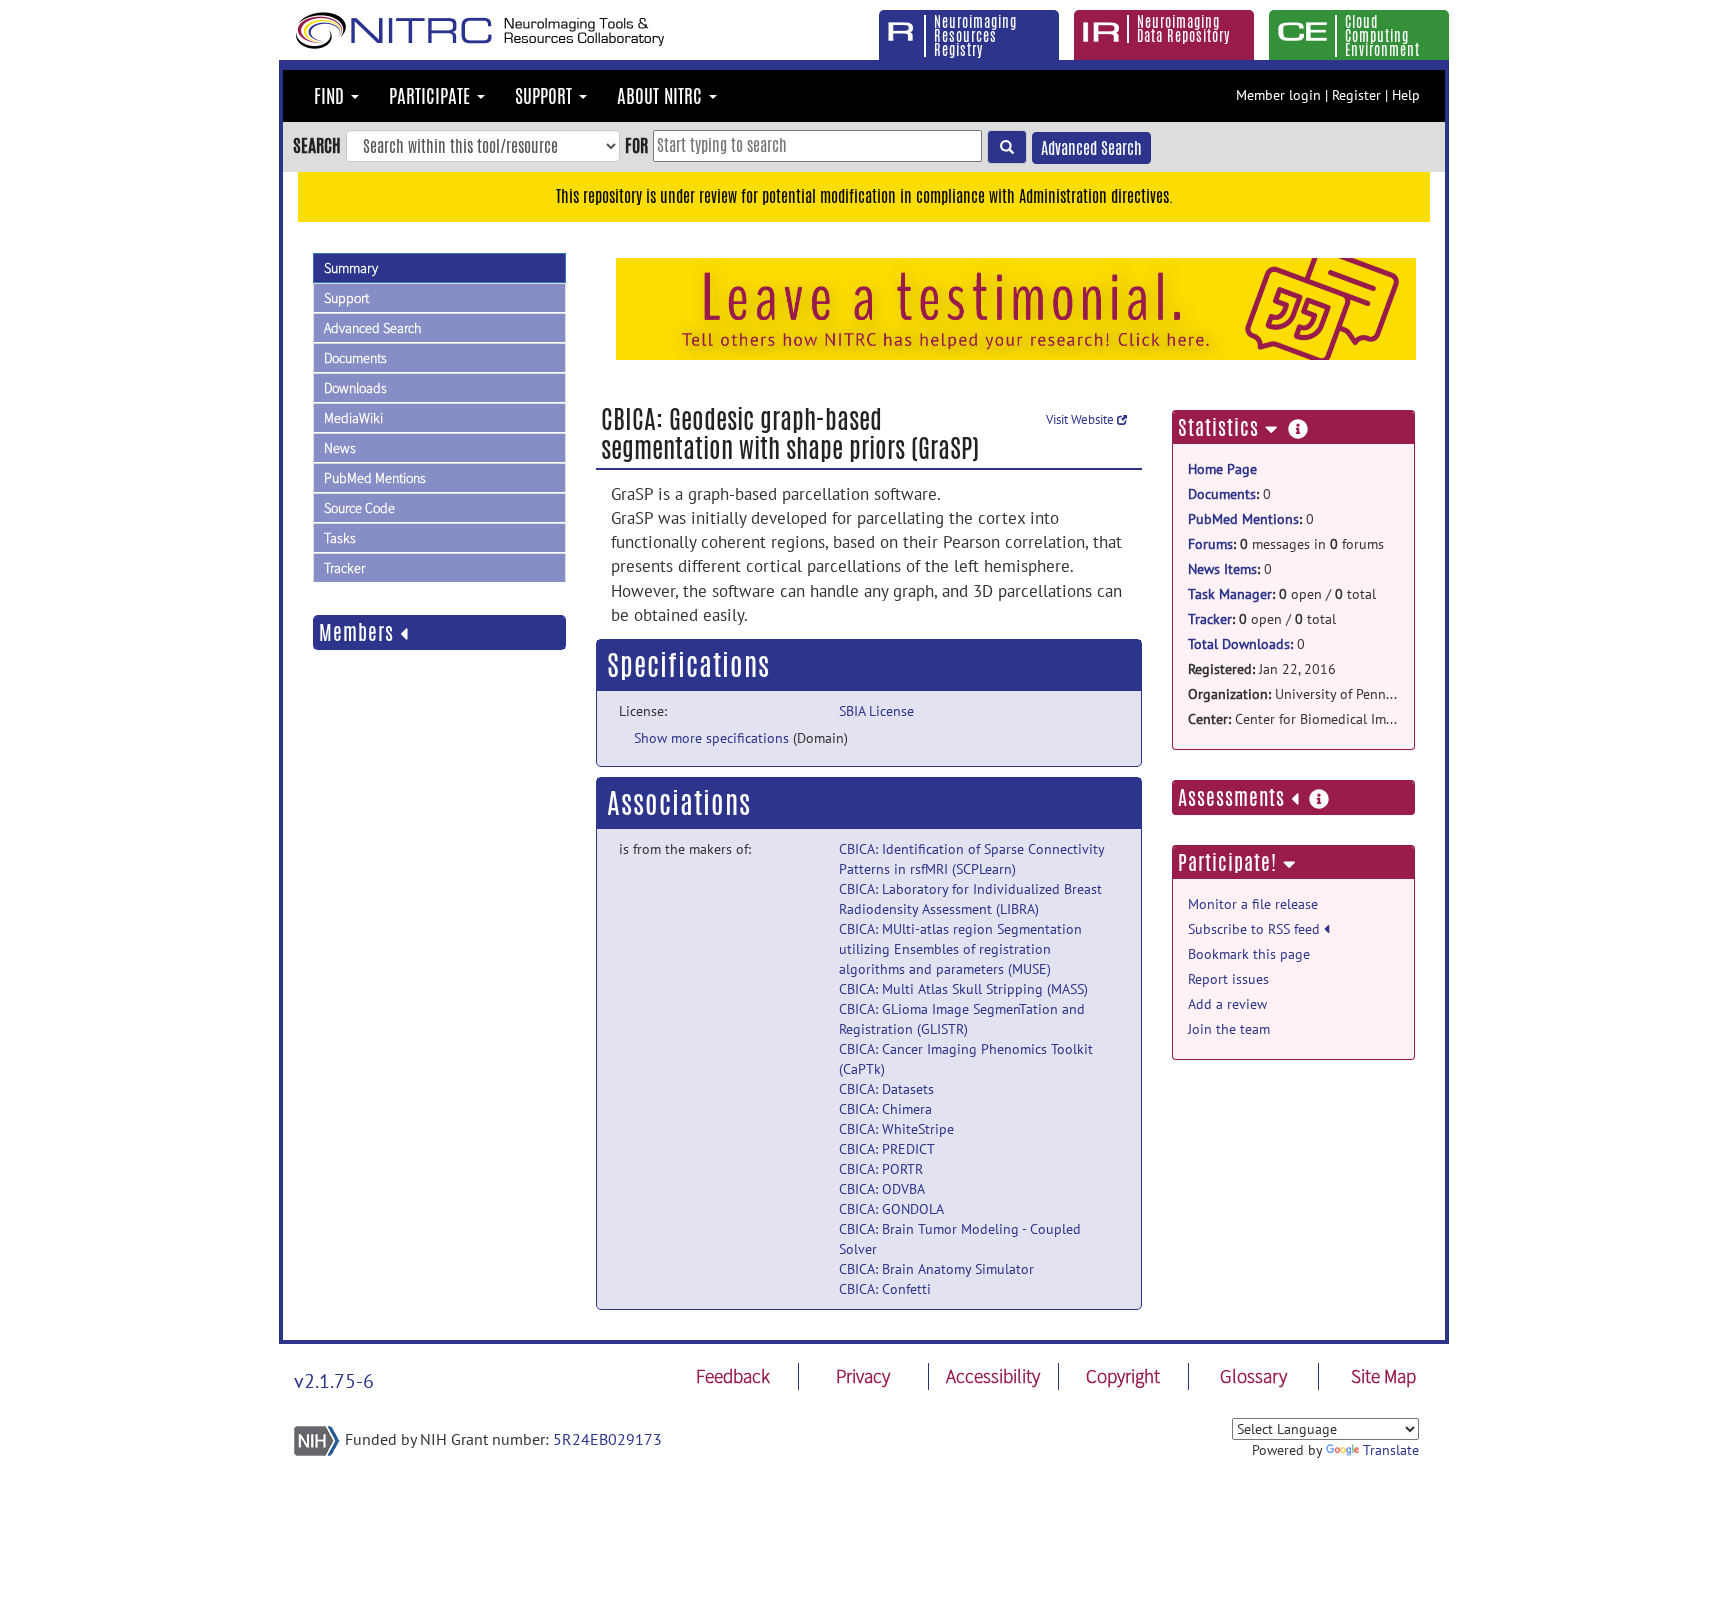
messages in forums (1286, 544)
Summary (351, 268)
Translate (1391, 1450)
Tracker (344, 568)
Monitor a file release (1253, 904)
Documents (355, 358)
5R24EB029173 (607, 1439)
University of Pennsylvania (1293, 694)
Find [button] (331, 96)
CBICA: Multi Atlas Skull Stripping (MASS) (963, 989)
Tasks (340, 538)
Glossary (1253, 1376)
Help (1406, 95)
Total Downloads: (1240, 644)
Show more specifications (711, 738)
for (636, 145)
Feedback (733, 1376)
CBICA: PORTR (881, 1169)
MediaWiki (353, 418)
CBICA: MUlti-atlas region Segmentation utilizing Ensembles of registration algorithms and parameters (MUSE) (960, 949)
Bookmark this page (1249, 954)
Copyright (1123, 1376)
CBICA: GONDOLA (891, 1209)
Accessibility (993, 1376)
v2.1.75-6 (334, 1381)
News (340, 448)
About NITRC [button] (662, 96)
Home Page (1222, 469)
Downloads (355, 388)
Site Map (1383, 1376)
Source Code (359, 508)
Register (1356, 95)
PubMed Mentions (375, 478)
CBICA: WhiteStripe (896, 1129)
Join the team (1229, 1029)
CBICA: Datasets (886, 1089)
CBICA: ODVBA (882, 1189)
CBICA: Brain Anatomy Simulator (936, 1269)
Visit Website (1081, 419)
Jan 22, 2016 (1262, 669)
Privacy (863, 1376)
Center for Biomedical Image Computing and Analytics (1293, 719)
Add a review (1227, 1004)
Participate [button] (432, 96)
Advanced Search (1091, 148)
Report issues (1228, 979)
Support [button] (546, 96)
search (317, 145)
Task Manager (1230, 594)
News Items (1222, 569)
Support (346, 298)
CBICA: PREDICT (887, 1149)
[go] (1007, 147)
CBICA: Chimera (885, 1109)
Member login (1278, 95)
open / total (1282, 594)
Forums (1210, 544)
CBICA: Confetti (885, 1289)
